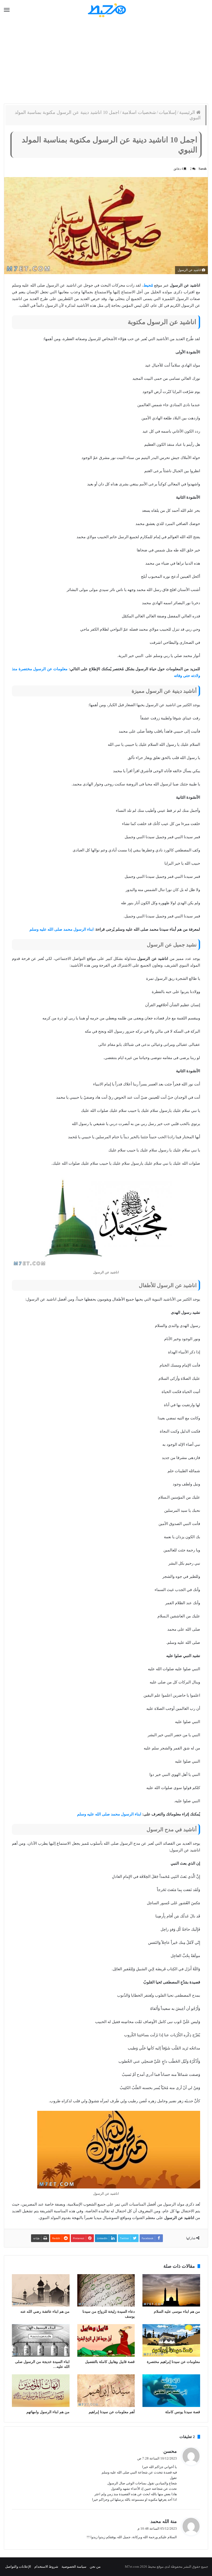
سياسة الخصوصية (74, 2567)
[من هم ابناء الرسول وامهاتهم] (41, 2391)
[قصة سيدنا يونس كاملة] (171, 2391)
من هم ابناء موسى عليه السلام (177, 2312)
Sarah (203, 169)
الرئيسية (188, 112)
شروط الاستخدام (46, 2567)
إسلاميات (168, 112)
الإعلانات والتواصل (18, 2567)
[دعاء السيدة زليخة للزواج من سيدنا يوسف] (106, 2290)
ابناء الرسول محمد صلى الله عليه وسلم (62, 929)
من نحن (95, 2567)
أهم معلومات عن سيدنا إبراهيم (112, 2412)
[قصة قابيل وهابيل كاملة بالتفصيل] (106, 2340)
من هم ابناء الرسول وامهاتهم (48, 2412)
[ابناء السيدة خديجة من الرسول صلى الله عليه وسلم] (41, 2340)
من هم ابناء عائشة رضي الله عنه (45, 2312)
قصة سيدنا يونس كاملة (183, 2412)
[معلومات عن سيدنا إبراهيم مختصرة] (171, 2340)
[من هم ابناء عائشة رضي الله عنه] (41, 2290)
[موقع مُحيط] (106, 10)
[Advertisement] (106, 62)
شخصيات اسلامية (139, 112)
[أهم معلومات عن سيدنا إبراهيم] (106, 2391)
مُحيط (148, 285)
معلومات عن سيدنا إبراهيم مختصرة (173, 2362)
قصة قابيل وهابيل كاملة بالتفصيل (110, 2362)
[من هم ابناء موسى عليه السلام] (171, 2290)
